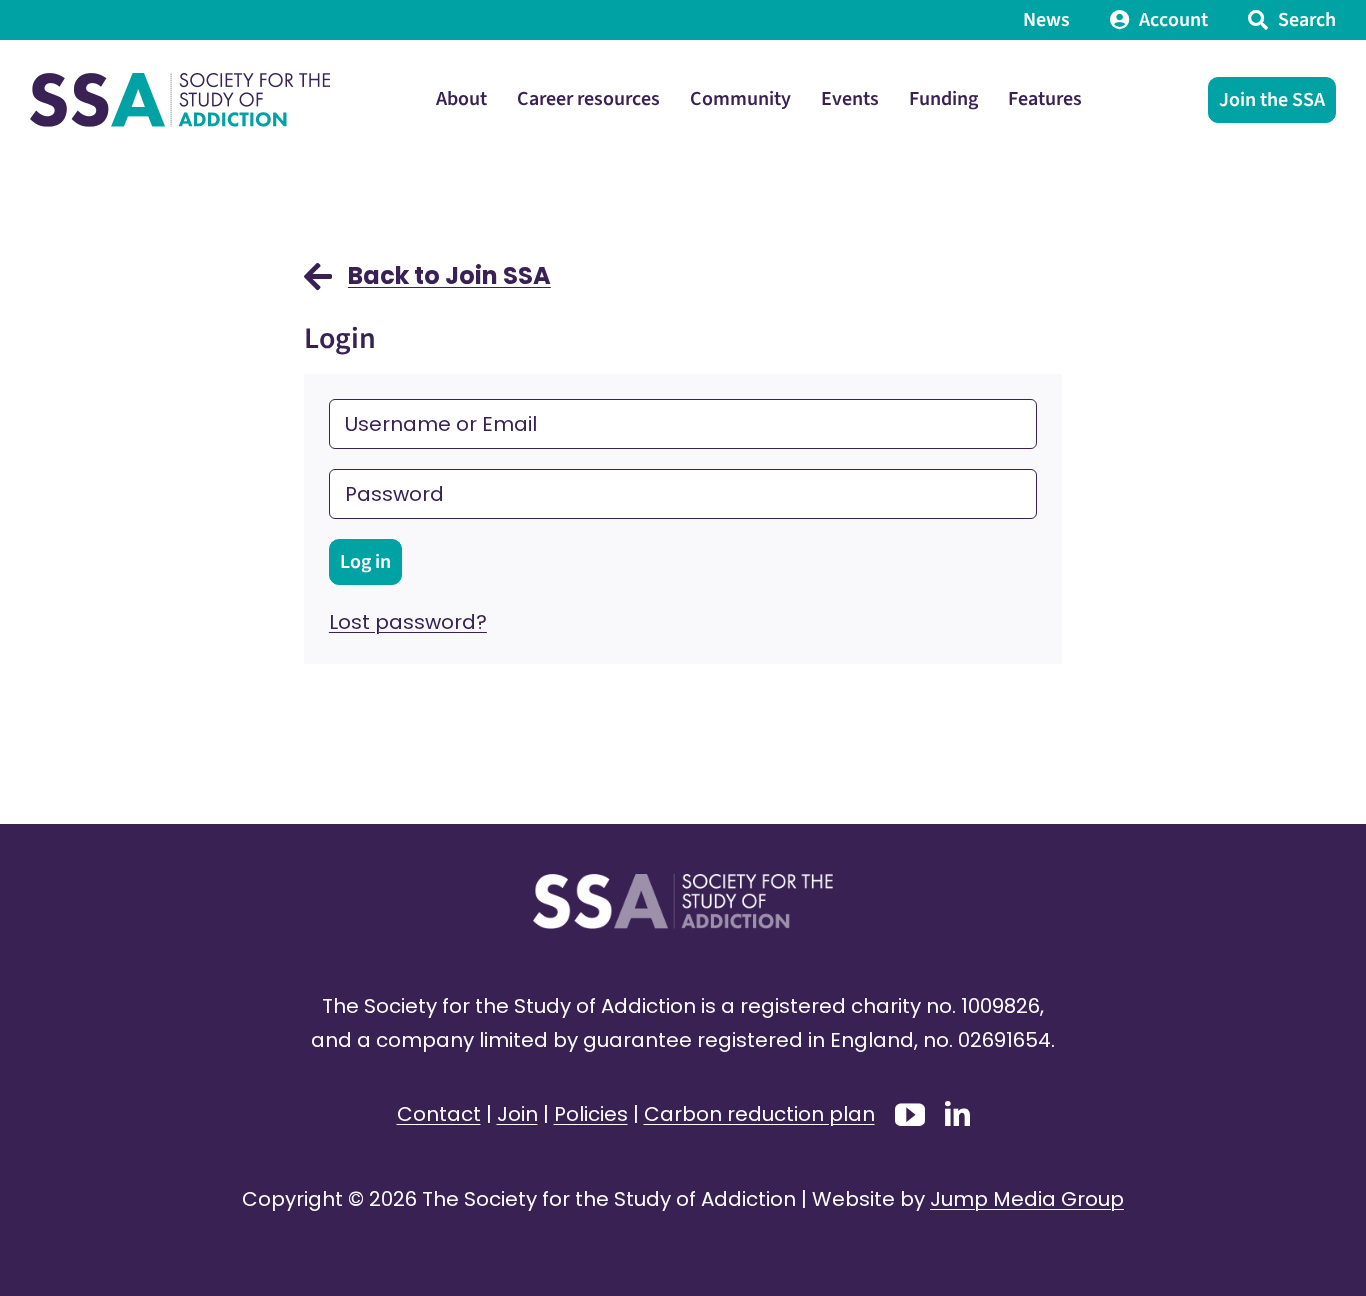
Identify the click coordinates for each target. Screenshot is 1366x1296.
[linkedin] (957, 1113)
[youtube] (910, 1115)
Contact (439, 1114)
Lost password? (408, 622)
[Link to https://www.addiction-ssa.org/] (318, 286)
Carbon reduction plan (759, 1114)
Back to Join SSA (449, 275)
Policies (591, 1114)
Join (517, 1114)
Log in (365, 562)
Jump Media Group (1027, 1199)
